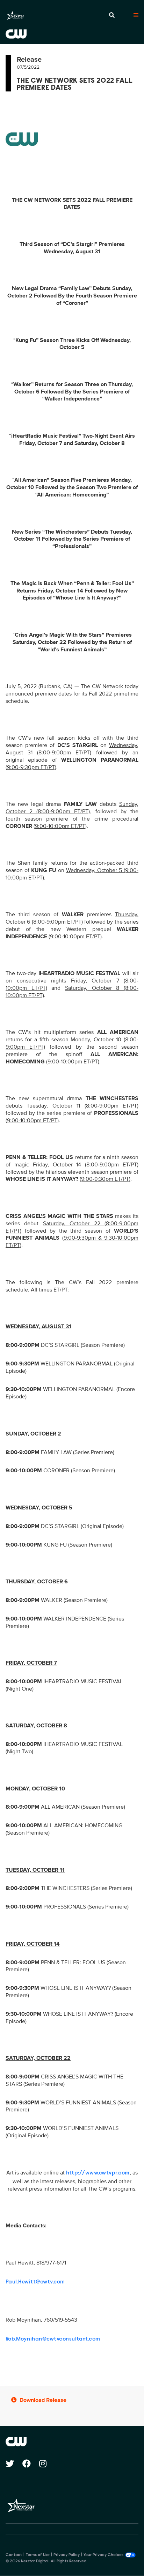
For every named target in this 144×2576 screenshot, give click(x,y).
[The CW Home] (72, 34)
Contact (14, 2555)
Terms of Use (38, 2555)
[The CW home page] (72, 2441)
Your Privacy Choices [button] (103, 2555)
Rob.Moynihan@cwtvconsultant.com (53, 2339)
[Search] (112, 15)
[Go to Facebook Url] (31, 2464)
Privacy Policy (67, 2555)
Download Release (43, 2400)
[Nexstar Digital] (15, 15)
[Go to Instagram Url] (47, 2464)
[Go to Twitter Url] (14, 2464)
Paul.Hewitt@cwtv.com (35, 2282)
